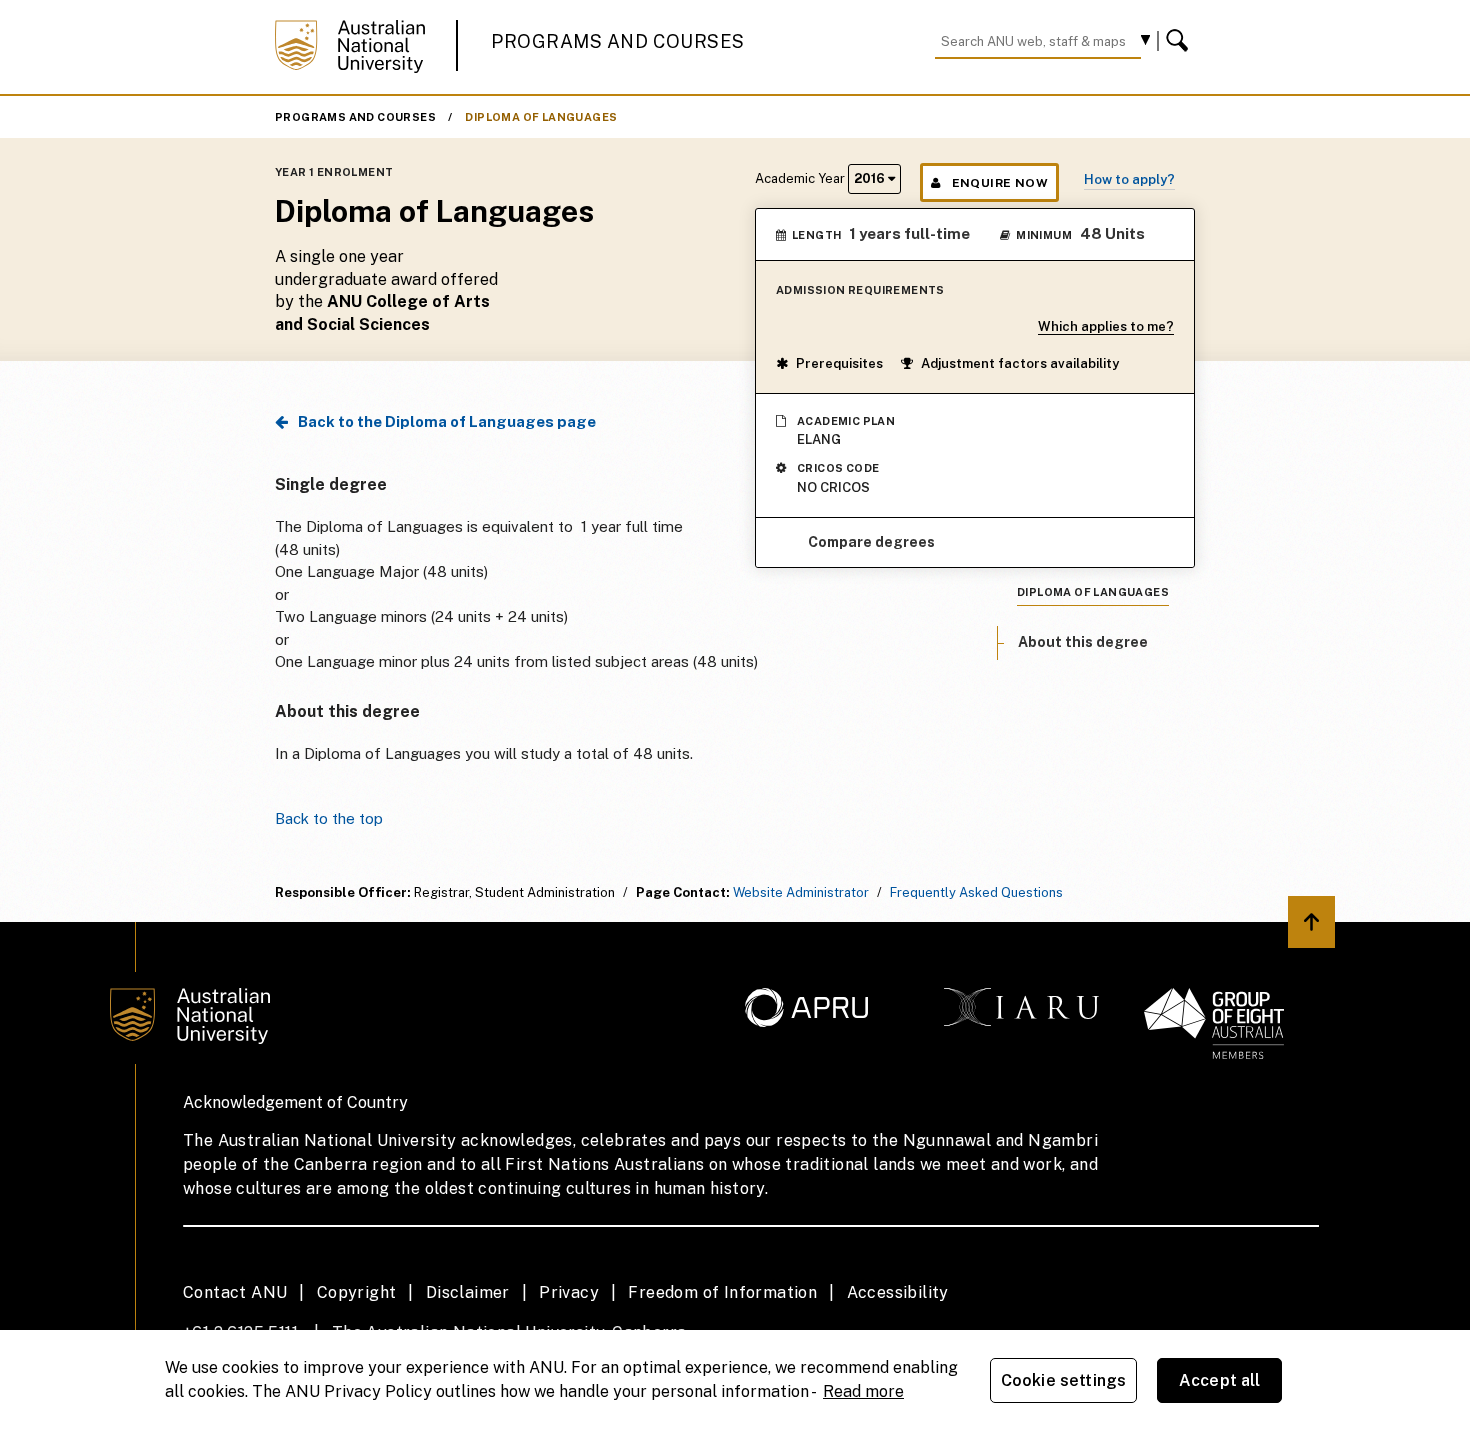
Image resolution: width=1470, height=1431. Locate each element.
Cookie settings (1063, 1380)
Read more (863, 1391)
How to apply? (1129, 179)
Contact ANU (235, 1292)
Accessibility (898, 1292)
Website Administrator (801, 892)
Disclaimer (468, 1292)
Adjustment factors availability (1020, 363)
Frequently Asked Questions (976, 892)
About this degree (1083, 642)
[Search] (1180, 41)
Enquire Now (1000, 183)
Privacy (569, 1292)
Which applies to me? (1106, 326)
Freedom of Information (722, 1292)
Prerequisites (839, 363)
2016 (871, 178)
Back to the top (329, 818)
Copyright (357, 1292)
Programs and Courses (618, 41)
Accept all (1220, 1380)
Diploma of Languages (541, 117)
